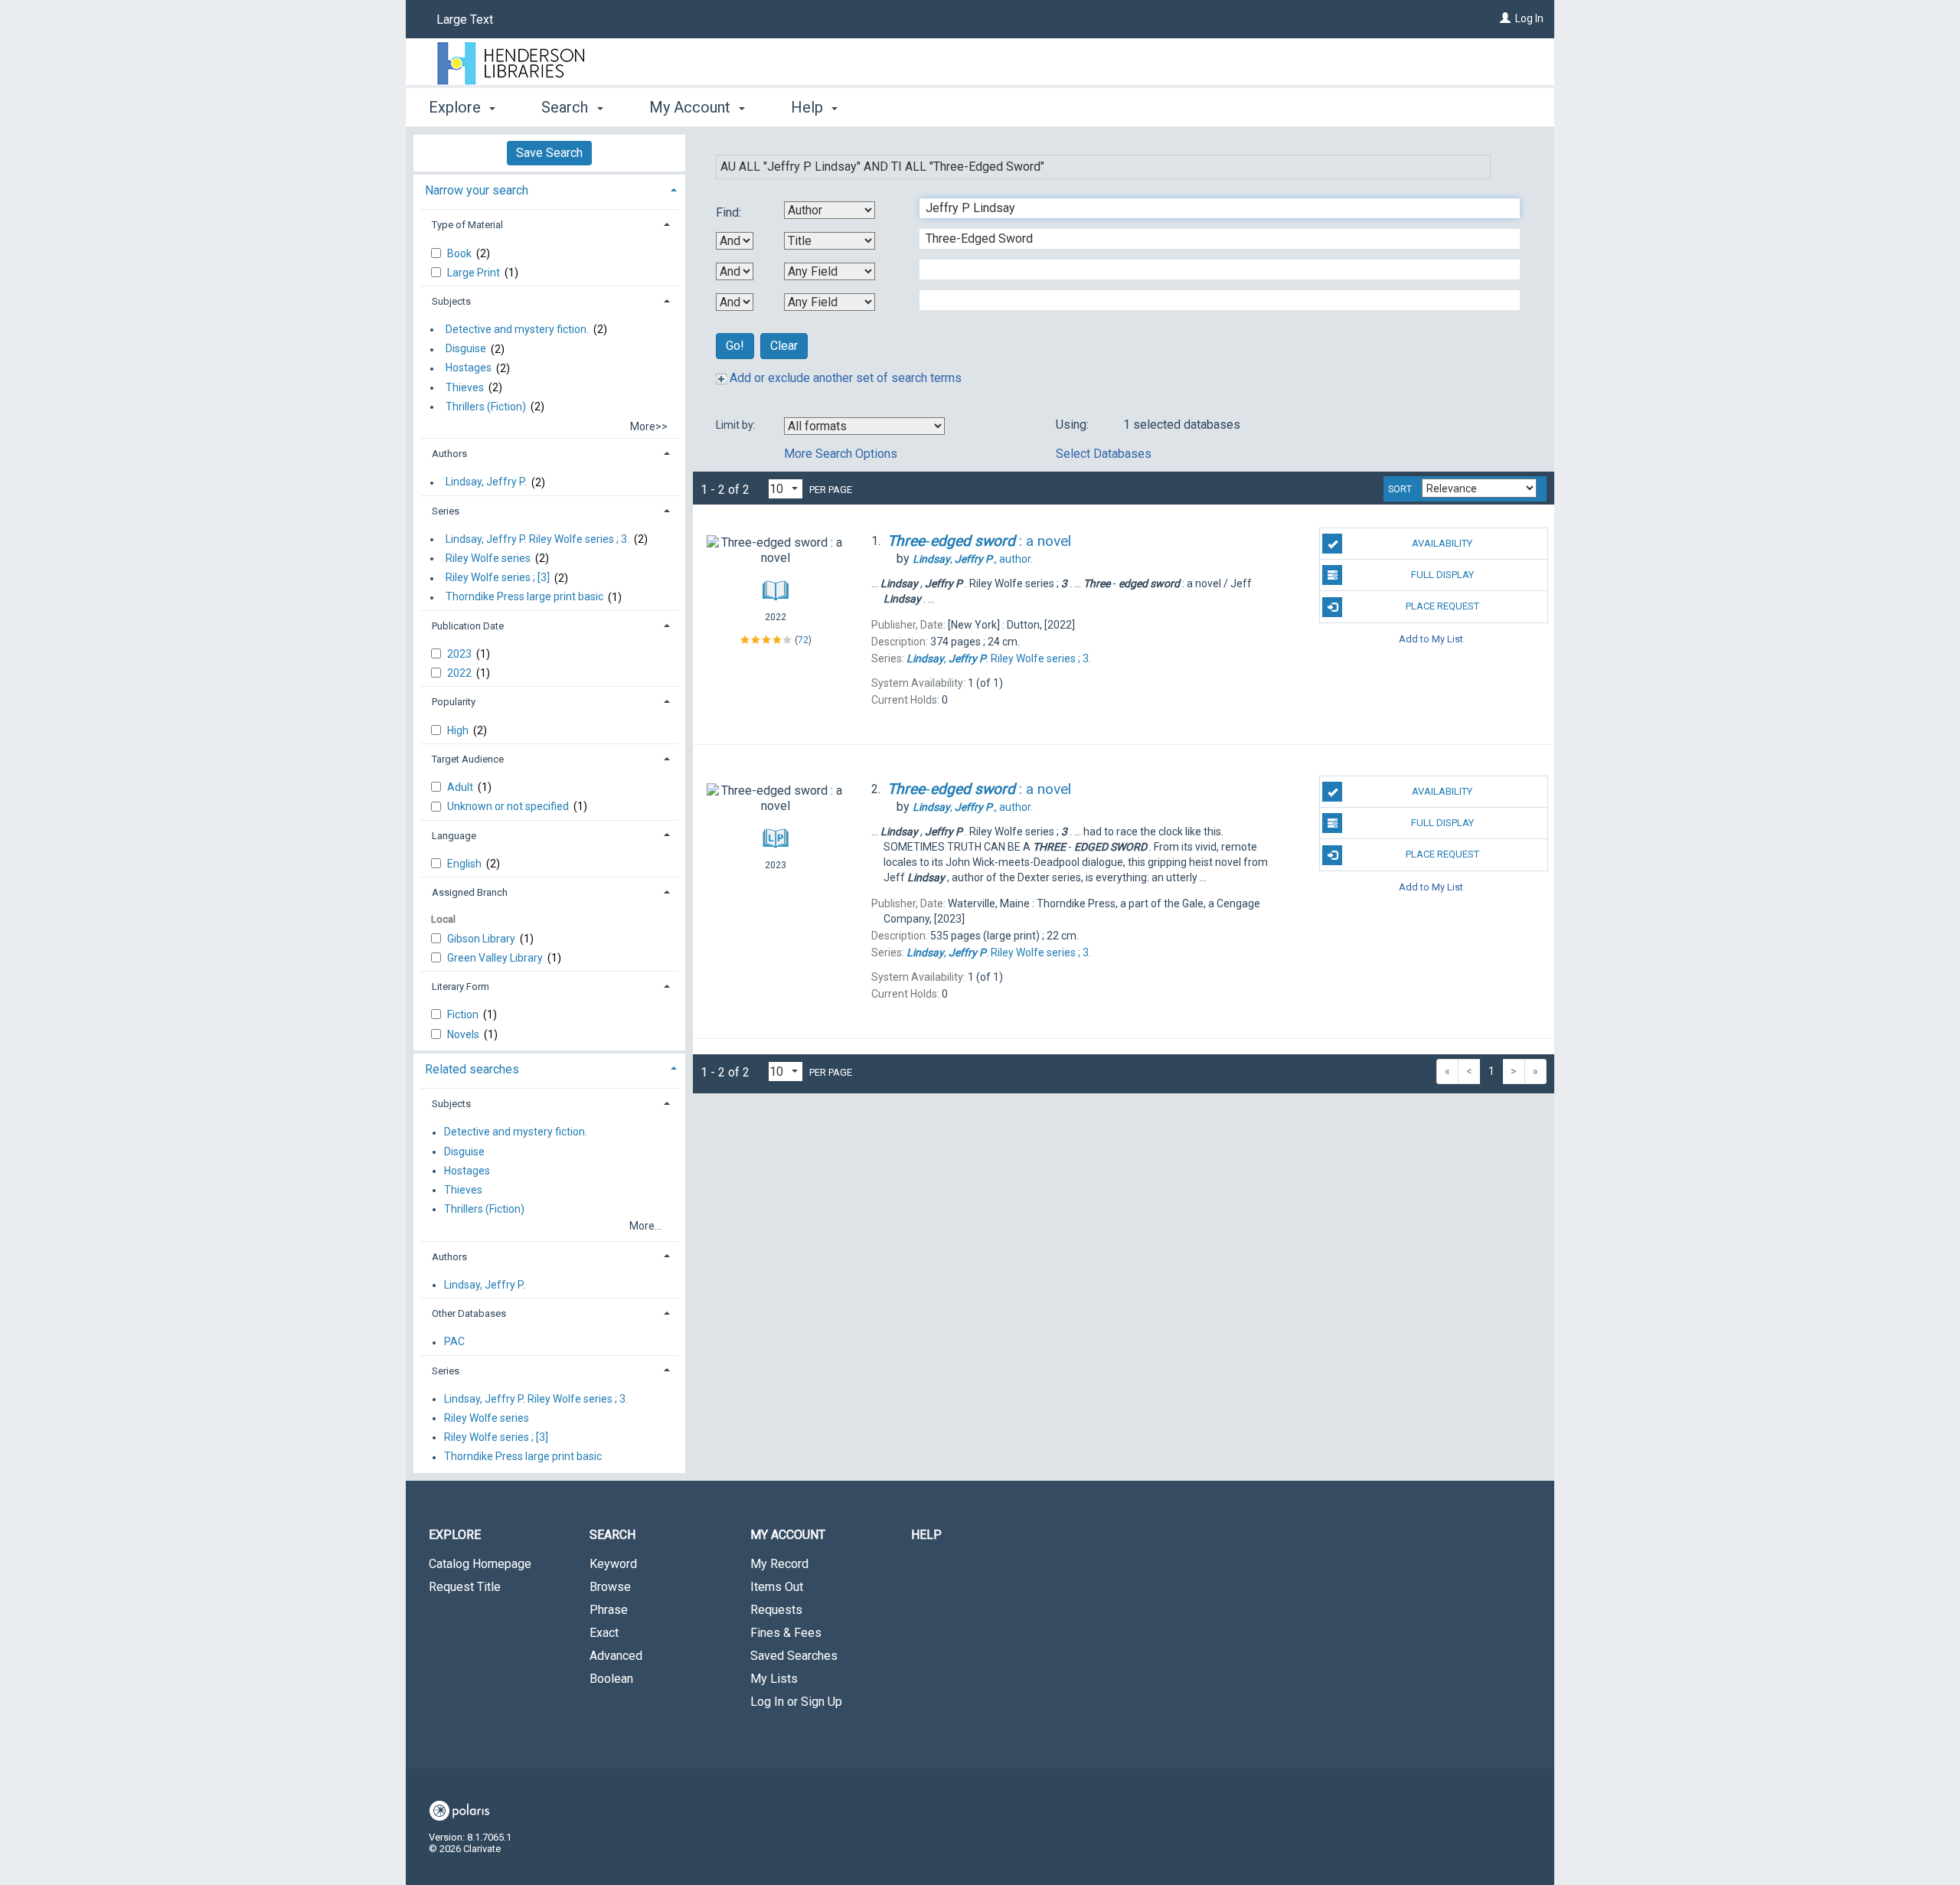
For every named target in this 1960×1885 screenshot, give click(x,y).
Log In (1529, 18)
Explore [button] (457, 107)
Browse (610, 1587)
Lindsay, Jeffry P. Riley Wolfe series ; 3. (537, 539)
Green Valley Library (496, 958)
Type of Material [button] (467, 225)
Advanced (616, 1656)
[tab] (549, 189)
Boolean (611, 1679)
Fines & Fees (786, 1633)
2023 (461, 654)
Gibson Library (482, 939)
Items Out (777, 1587)
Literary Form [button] (461, 987)
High (459, 730)
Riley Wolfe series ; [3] (498, 578)
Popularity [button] (454, 702)
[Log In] (1505, 18)
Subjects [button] (451, 301)
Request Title (465, 1587)
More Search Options (841, 454)
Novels (464, 1034)
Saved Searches (794, 1656)
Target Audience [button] (468, 759)
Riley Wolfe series (488, 558)
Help (926, 1535)
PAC (454, 1342)
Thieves (465, 387)
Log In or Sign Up (796, 1702)
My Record (779, 1564)
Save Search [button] (549, 153)
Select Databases (1104, 454)
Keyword (613, 1564)
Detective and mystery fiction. (517, 329)
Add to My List (1431, 639)
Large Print (475, 273)
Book (461, 253)
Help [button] (809, 107)
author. (973, 559)
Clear (784, 346)
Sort (1400, 489)
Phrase (609, 1610)
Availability (1442, 543)
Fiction (464, 1014)
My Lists (774, 1679)
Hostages (469, 368)
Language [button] (454, 836)
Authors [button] (449, 454)
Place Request (1442, 606)
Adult (461, 787)
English (465, 864)
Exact (604, 1633)
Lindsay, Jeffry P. (486, 482)
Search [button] (567, 107)
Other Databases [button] (469, 1313)
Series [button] (446, 511)
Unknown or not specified (509, 806)
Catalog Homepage (480, 1564)
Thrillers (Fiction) (486, 407)
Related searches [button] (472, 1069)
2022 (461, 673)
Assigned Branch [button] (470, 892)
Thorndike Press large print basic (524, 597)
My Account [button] (692, 107)
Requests (776, 1610)
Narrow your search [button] (477, 190)
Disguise (466, 349)
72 (803, 640)
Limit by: (737, 425)
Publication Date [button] (468, 626)
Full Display (1442, 575)
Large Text (465, 20)
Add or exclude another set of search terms (844, 378)
